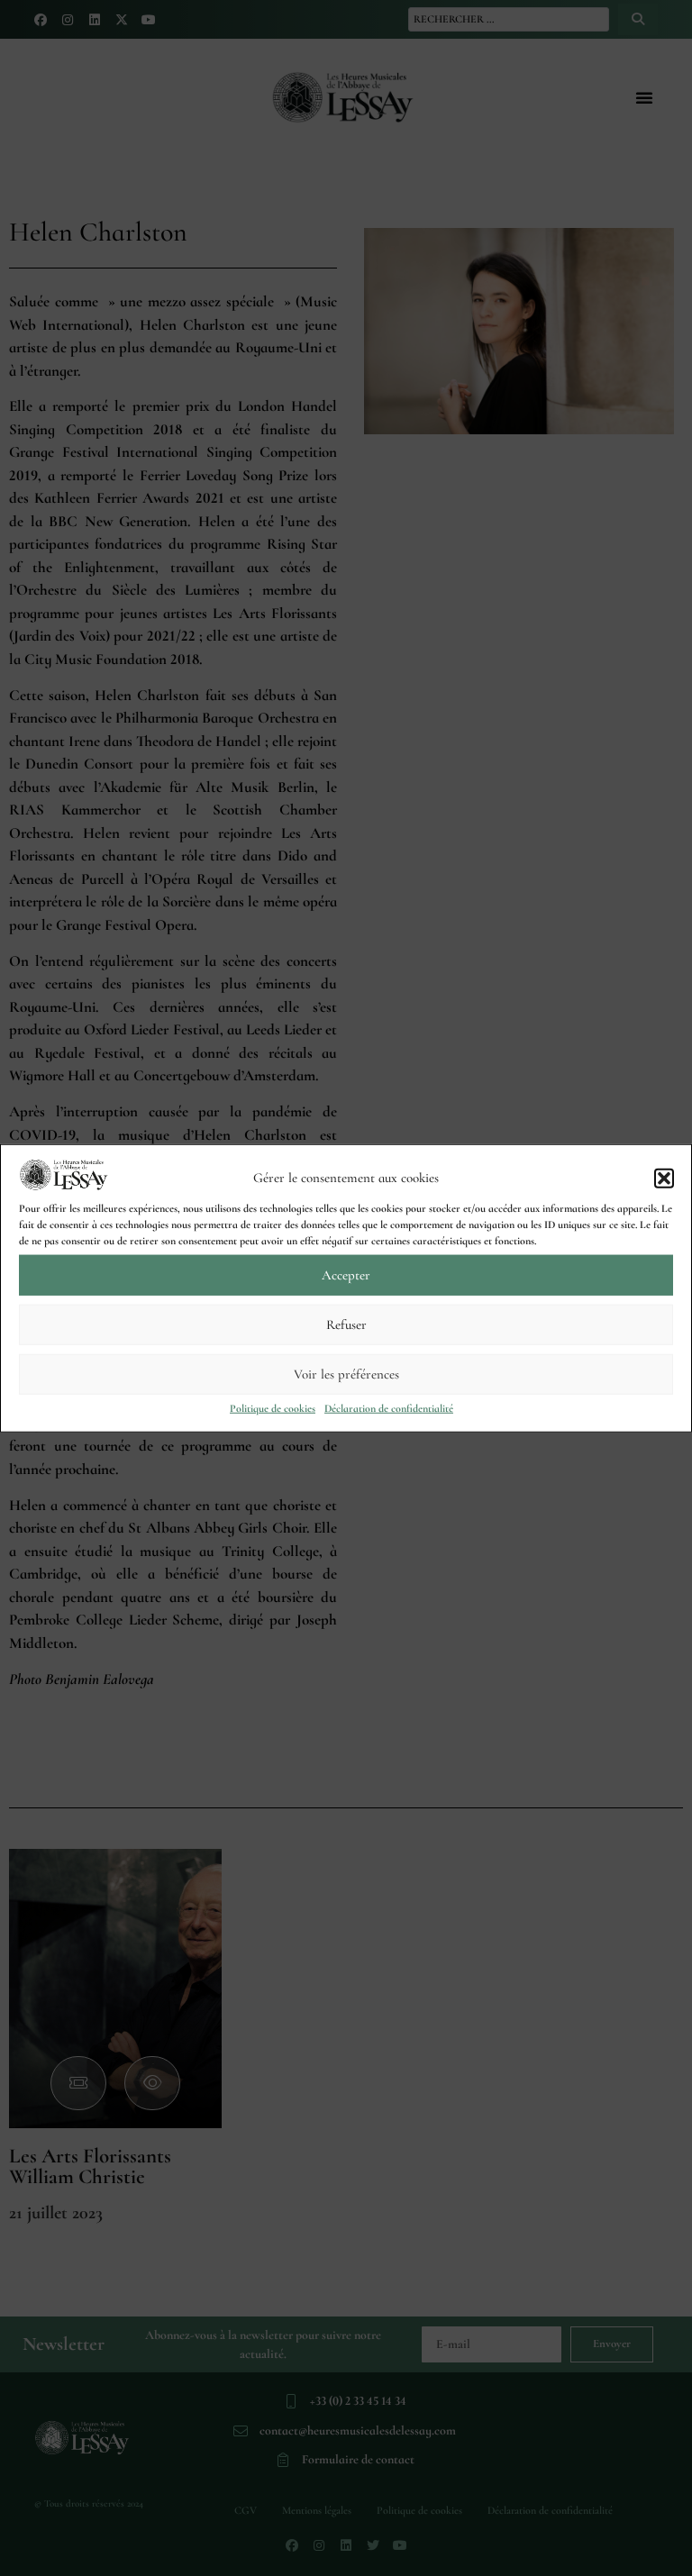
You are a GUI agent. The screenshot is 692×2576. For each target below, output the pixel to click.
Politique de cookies (273, 1407)
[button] (664, 1178)
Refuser (346, 1324)
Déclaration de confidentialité (389, 1407)
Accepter (346, 1275)
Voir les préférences (346, 1374)
